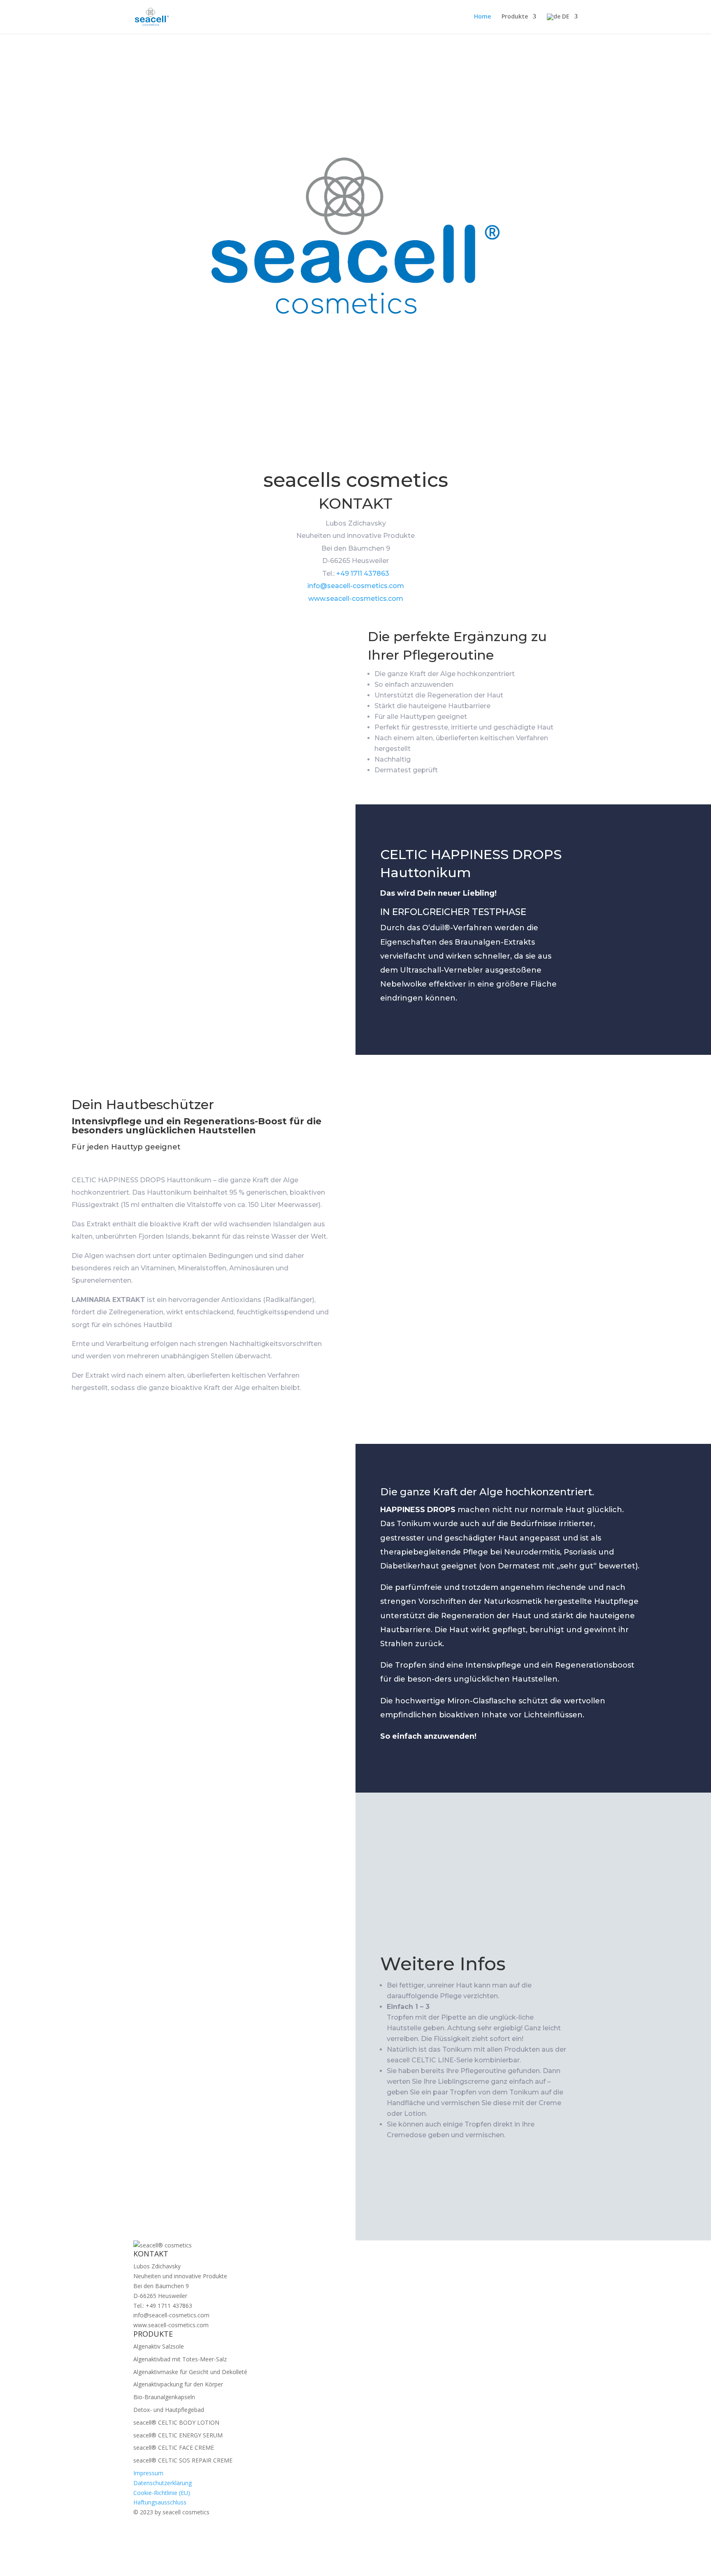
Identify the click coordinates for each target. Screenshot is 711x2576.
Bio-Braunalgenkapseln (164, 2397)
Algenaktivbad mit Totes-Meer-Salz (180, 2359)
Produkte (515, 17)
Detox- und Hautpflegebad (169, 2410)
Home (482, 17)
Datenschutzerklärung (163, 2483)
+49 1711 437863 (363, 573)
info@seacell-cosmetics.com (356, 586)
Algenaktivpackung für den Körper (178, 2384)
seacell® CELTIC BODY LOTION (176, 2422)
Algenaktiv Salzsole (159, 2346)
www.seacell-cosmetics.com (356, 599)
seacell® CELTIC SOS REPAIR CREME (183, 2460)
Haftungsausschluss (160, 2502)
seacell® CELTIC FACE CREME (174, 2447)
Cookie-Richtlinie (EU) (162, 2493)
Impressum (148, 2473)
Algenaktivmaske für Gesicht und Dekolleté (190, 2372)
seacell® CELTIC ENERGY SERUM (178, 2435)
